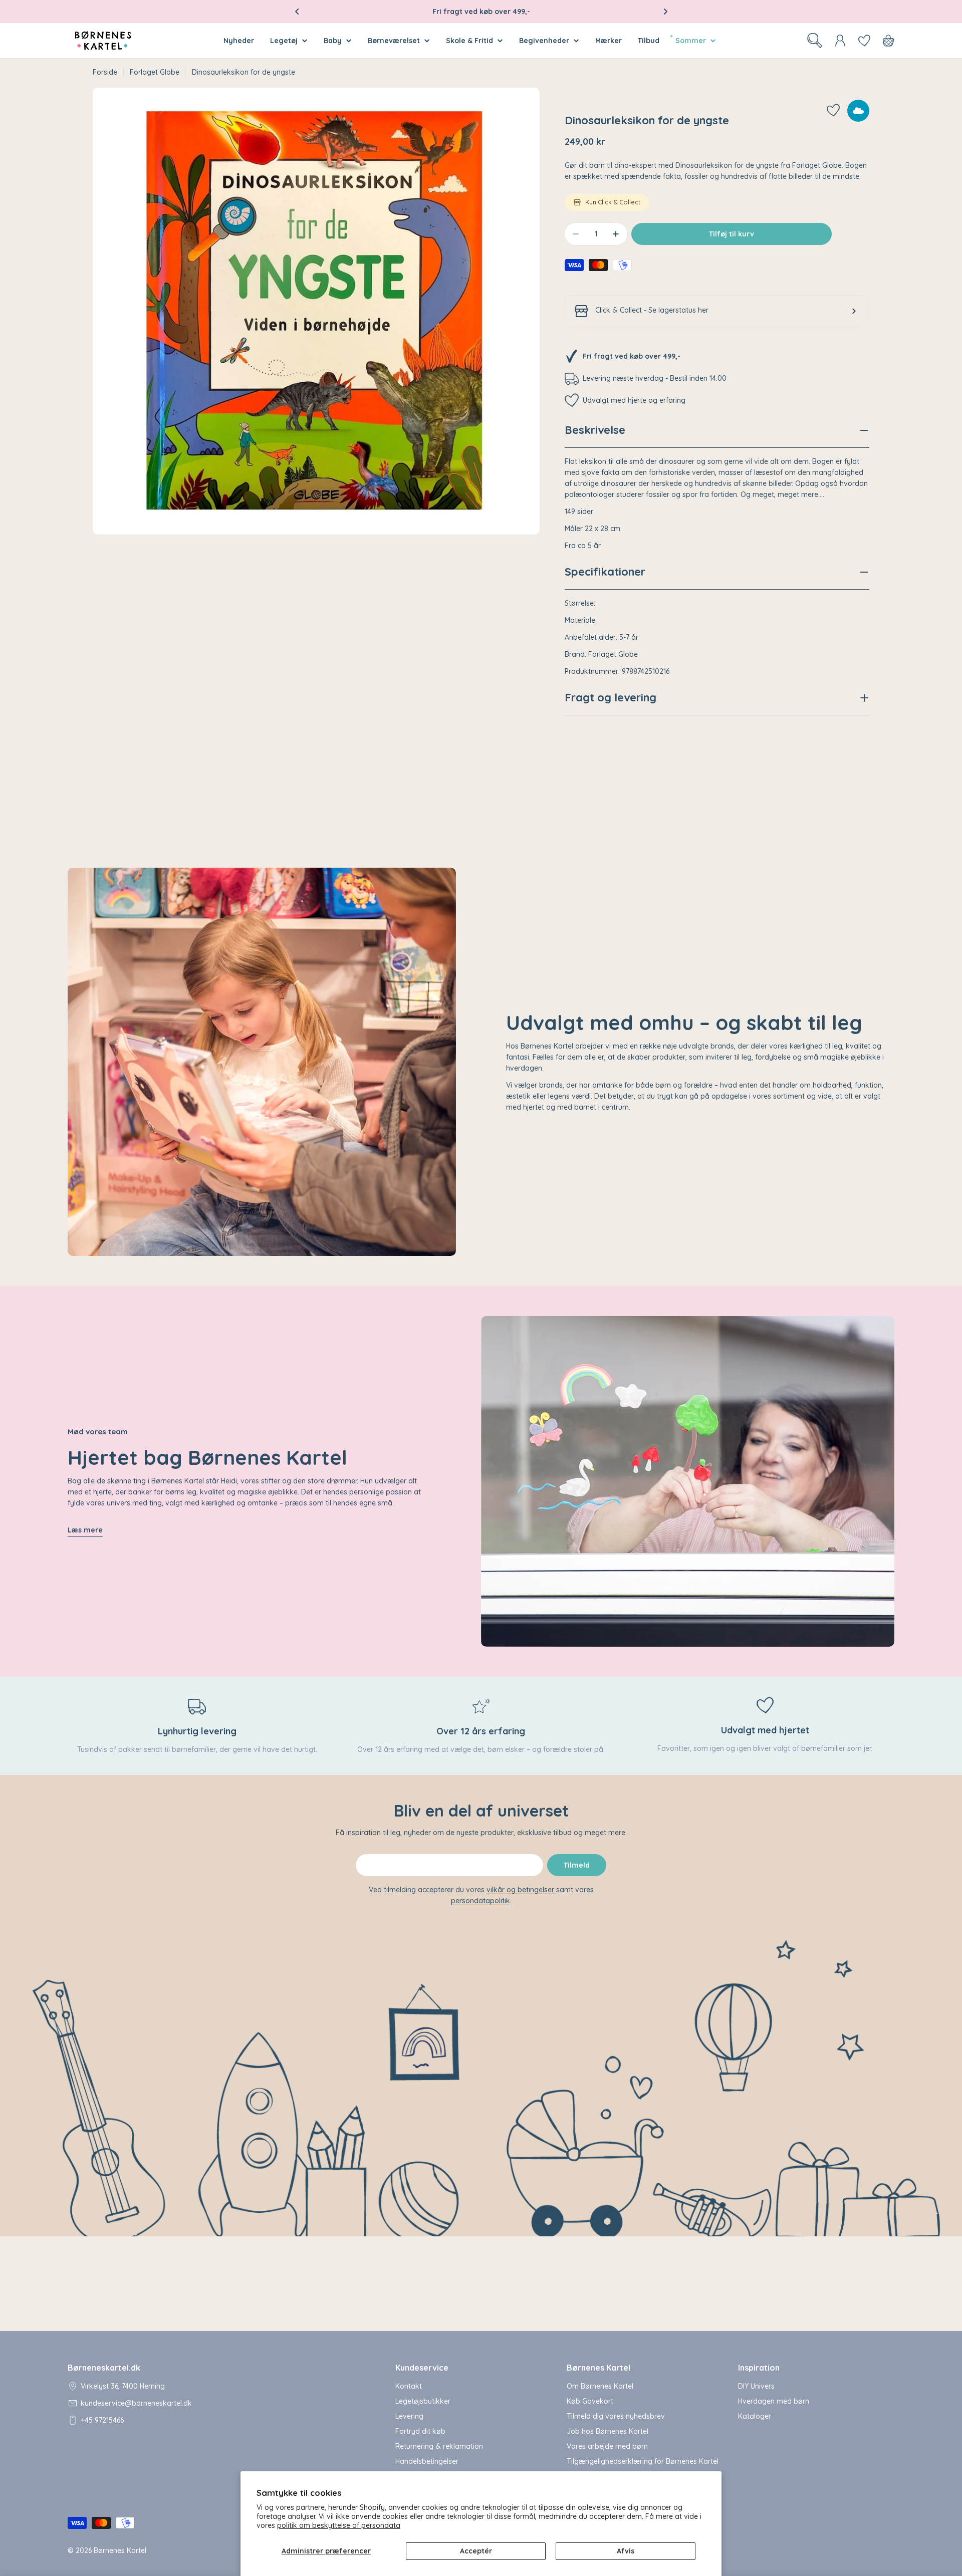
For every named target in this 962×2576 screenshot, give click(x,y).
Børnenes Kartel (120, 2550)
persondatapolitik (480, 1901)
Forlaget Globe (155, 72)
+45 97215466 (102, 2420)
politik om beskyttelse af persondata (339, 2525)
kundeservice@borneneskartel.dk (136, 2403)
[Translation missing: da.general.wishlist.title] (864, 41)
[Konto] (840, 41)
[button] (297, 12)
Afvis (626, 2551)
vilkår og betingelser (521, 1890)
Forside (105, 72)
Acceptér (476, 2551)
